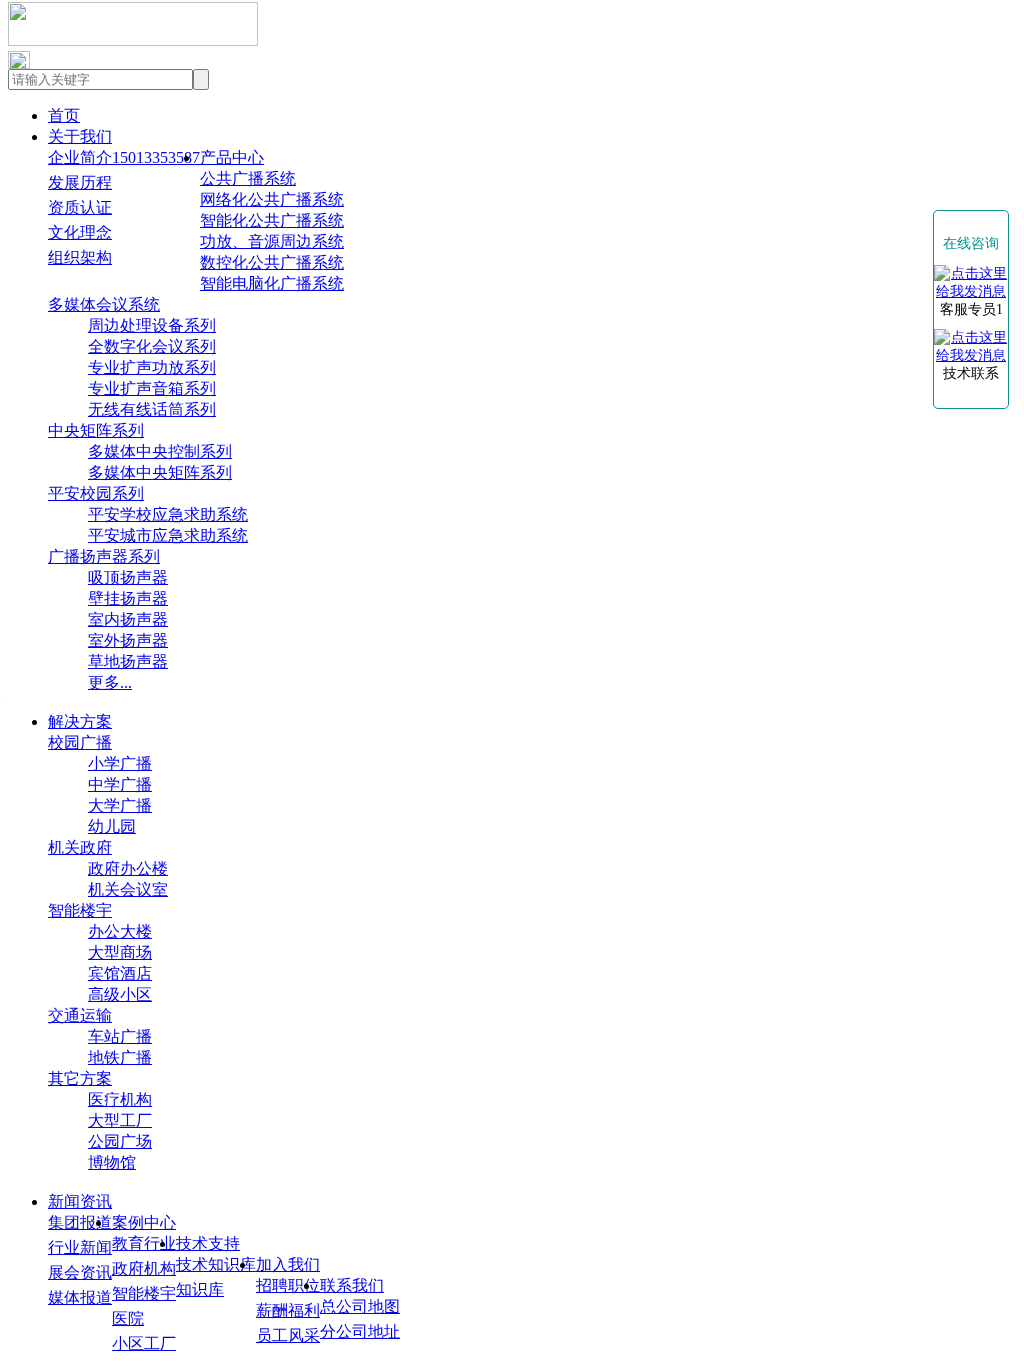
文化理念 (80, 232)
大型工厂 (120, 1120)
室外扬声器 (128, 640)
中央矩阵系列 (96, 430)
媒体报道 (80, 1297)
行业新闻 (80, 1247)
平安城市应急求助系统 (168, 535)
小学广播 (120, 763)
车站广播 (120, 1036)
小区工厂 (144, 1343)
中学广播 (120, 784)
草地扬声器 (128, 661)
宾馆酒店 (120, 973)
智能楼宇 (80, 910)
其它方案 (80, 1078)
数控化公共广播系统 (272, 262)
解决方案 (80, 721)
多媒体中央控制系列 (160, 451)
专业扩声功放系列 (152, 367)
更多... (110, 682)
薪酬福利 (288, 1310)
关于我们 (80, 136)
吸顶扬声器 (128, 577)
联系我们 (352, 1285)
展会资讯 (80, 1272)
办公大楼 (120, 931)
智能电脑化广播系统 (272, 283)
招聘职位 (288, 1285)
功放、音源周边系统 (272, 241)
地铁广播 (120, 1057)
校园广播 (80, 742)
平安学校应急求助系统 (168, 514)
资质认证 (80, 207)
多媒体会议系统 (104, 304)
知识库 (200, 1289)
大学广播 (120, 805)
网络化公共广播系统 (272, 199)
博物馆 (112, 1162)
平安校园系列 (96, 493)
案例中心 (144, 1222)
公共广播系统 (248, 178)
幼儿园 (112, 826)
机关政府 (80, 847)
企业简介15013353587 (124, 157)
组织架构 (80, 257)
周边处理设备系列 (152, 325)
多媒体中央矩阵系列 (160, 472)
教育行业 (144, 1243)
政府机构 (144, 1268)
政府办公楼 (128, 868)
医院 (128, 1318)
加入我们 (288, 1264)
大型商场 (120, 952)
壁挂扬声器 (128, 598)
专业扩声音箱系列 (152, 388)
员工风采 (288, 1335)
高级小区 (120, 994)
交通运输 (80, 1015)
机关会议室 (128, 889)
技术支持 (208, 1243)
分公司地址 (360, 1331)
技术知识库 (216, 1264)
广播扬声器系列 (104, 556)
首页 (64, 115)
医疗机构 (120, 1099)
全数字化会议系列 (152, 346)
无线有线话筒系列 (152, 409)
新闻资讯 (80, 1201)
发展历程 (80, 182)
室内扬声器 (128, 619)
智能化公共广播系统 (272, 220)
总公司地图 (360, 1306)
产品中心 (232, 157)
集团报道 (80, 1222)
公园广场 (120, 1141)
